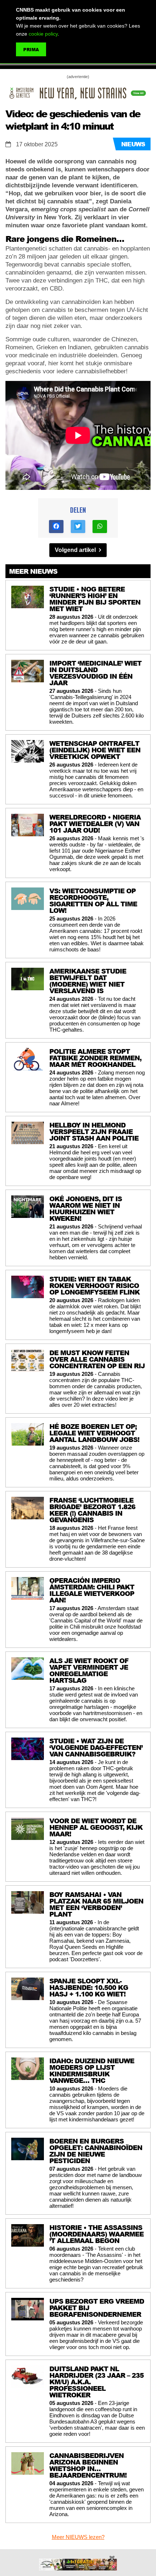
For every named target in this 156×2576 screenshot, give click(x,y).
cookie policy (43, 34)
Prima (31, 50)
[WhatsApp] (100, 527)
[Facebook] (56, 527)
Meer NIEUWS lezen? (78, 2537)
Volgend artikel (76, 550)
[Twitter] (78, 527)
